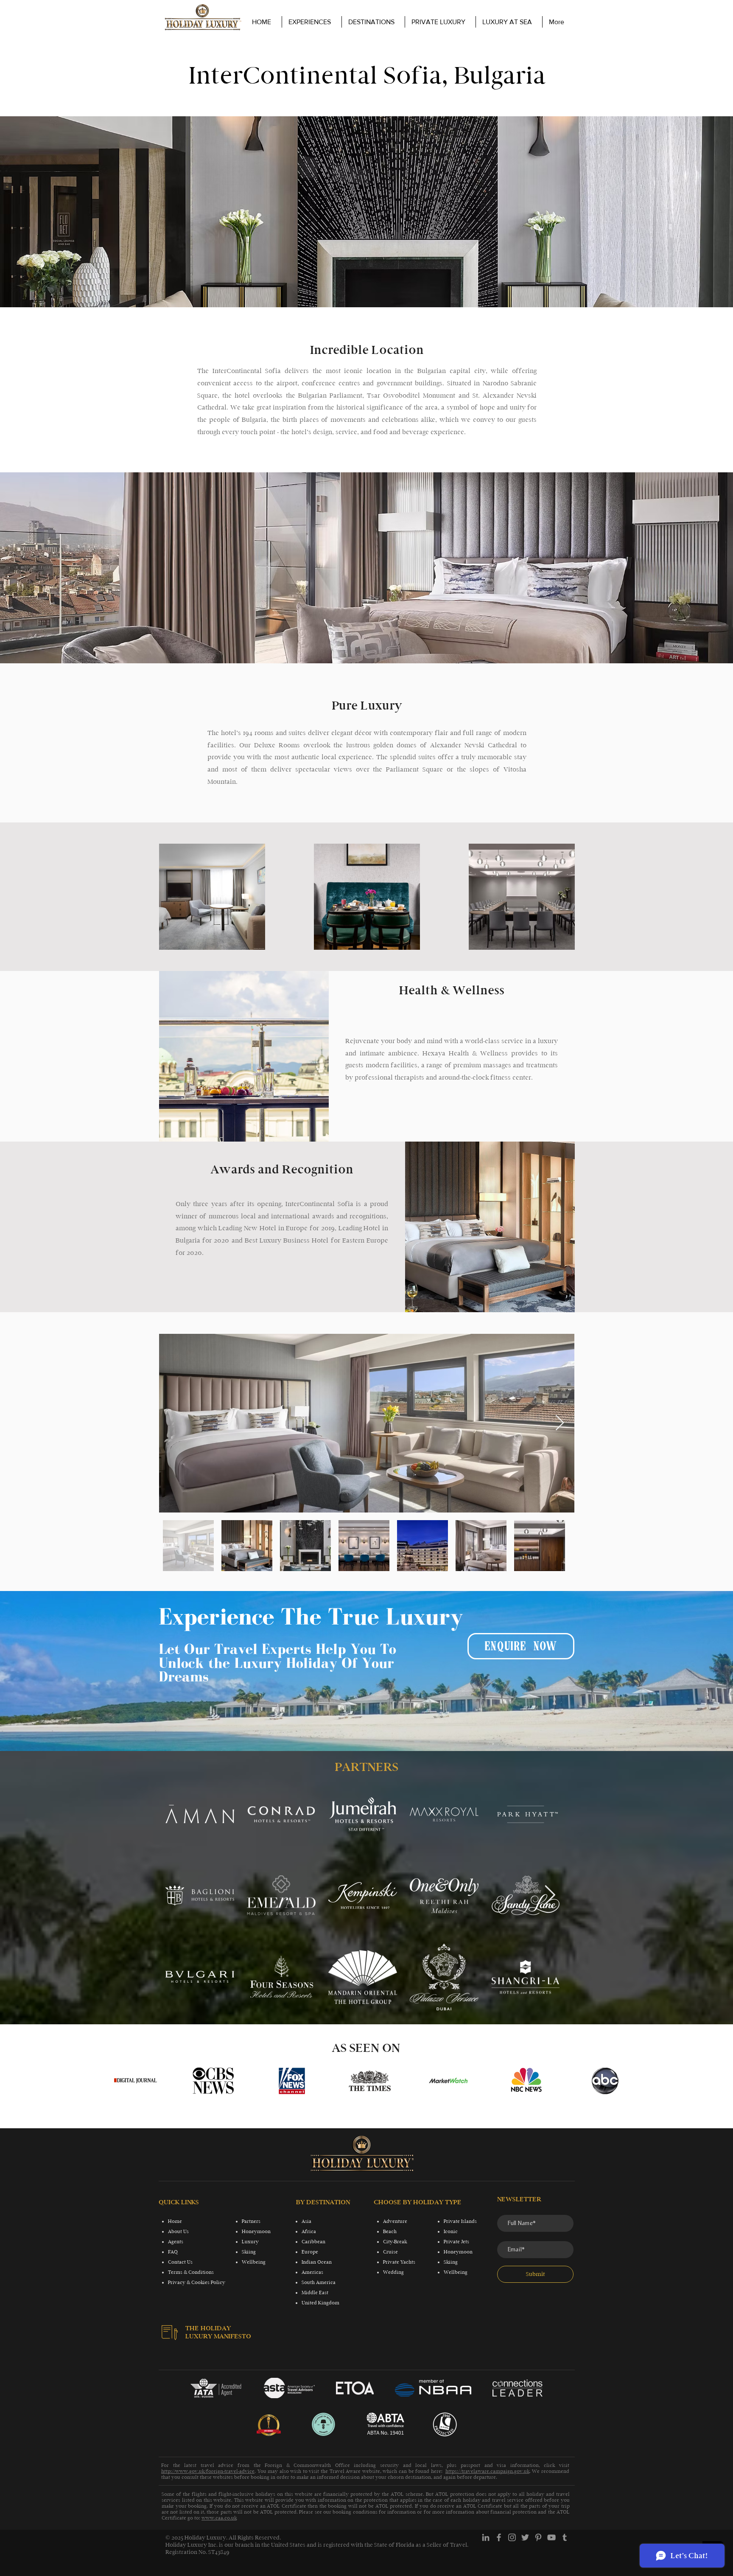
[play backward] (123, 2081)
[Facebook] (499, 2537)
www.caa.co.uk (219, 2518)
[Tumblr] (565, 2537)
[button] (440, 22)
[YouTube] (551, 2537)
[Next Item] (560, 1423)
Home (175, 2221)
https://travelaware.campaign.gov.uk (487, 2471)
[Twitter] (525, 2537)
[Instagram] (512, 2537)
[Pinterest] (538, 2537)
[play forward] (615, 2081)
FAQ (173, 2252)
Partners (251, 2221)
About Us (178, 2231)
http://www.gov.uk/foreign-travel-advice (208, 2471)
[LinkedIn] (486, 2537)
